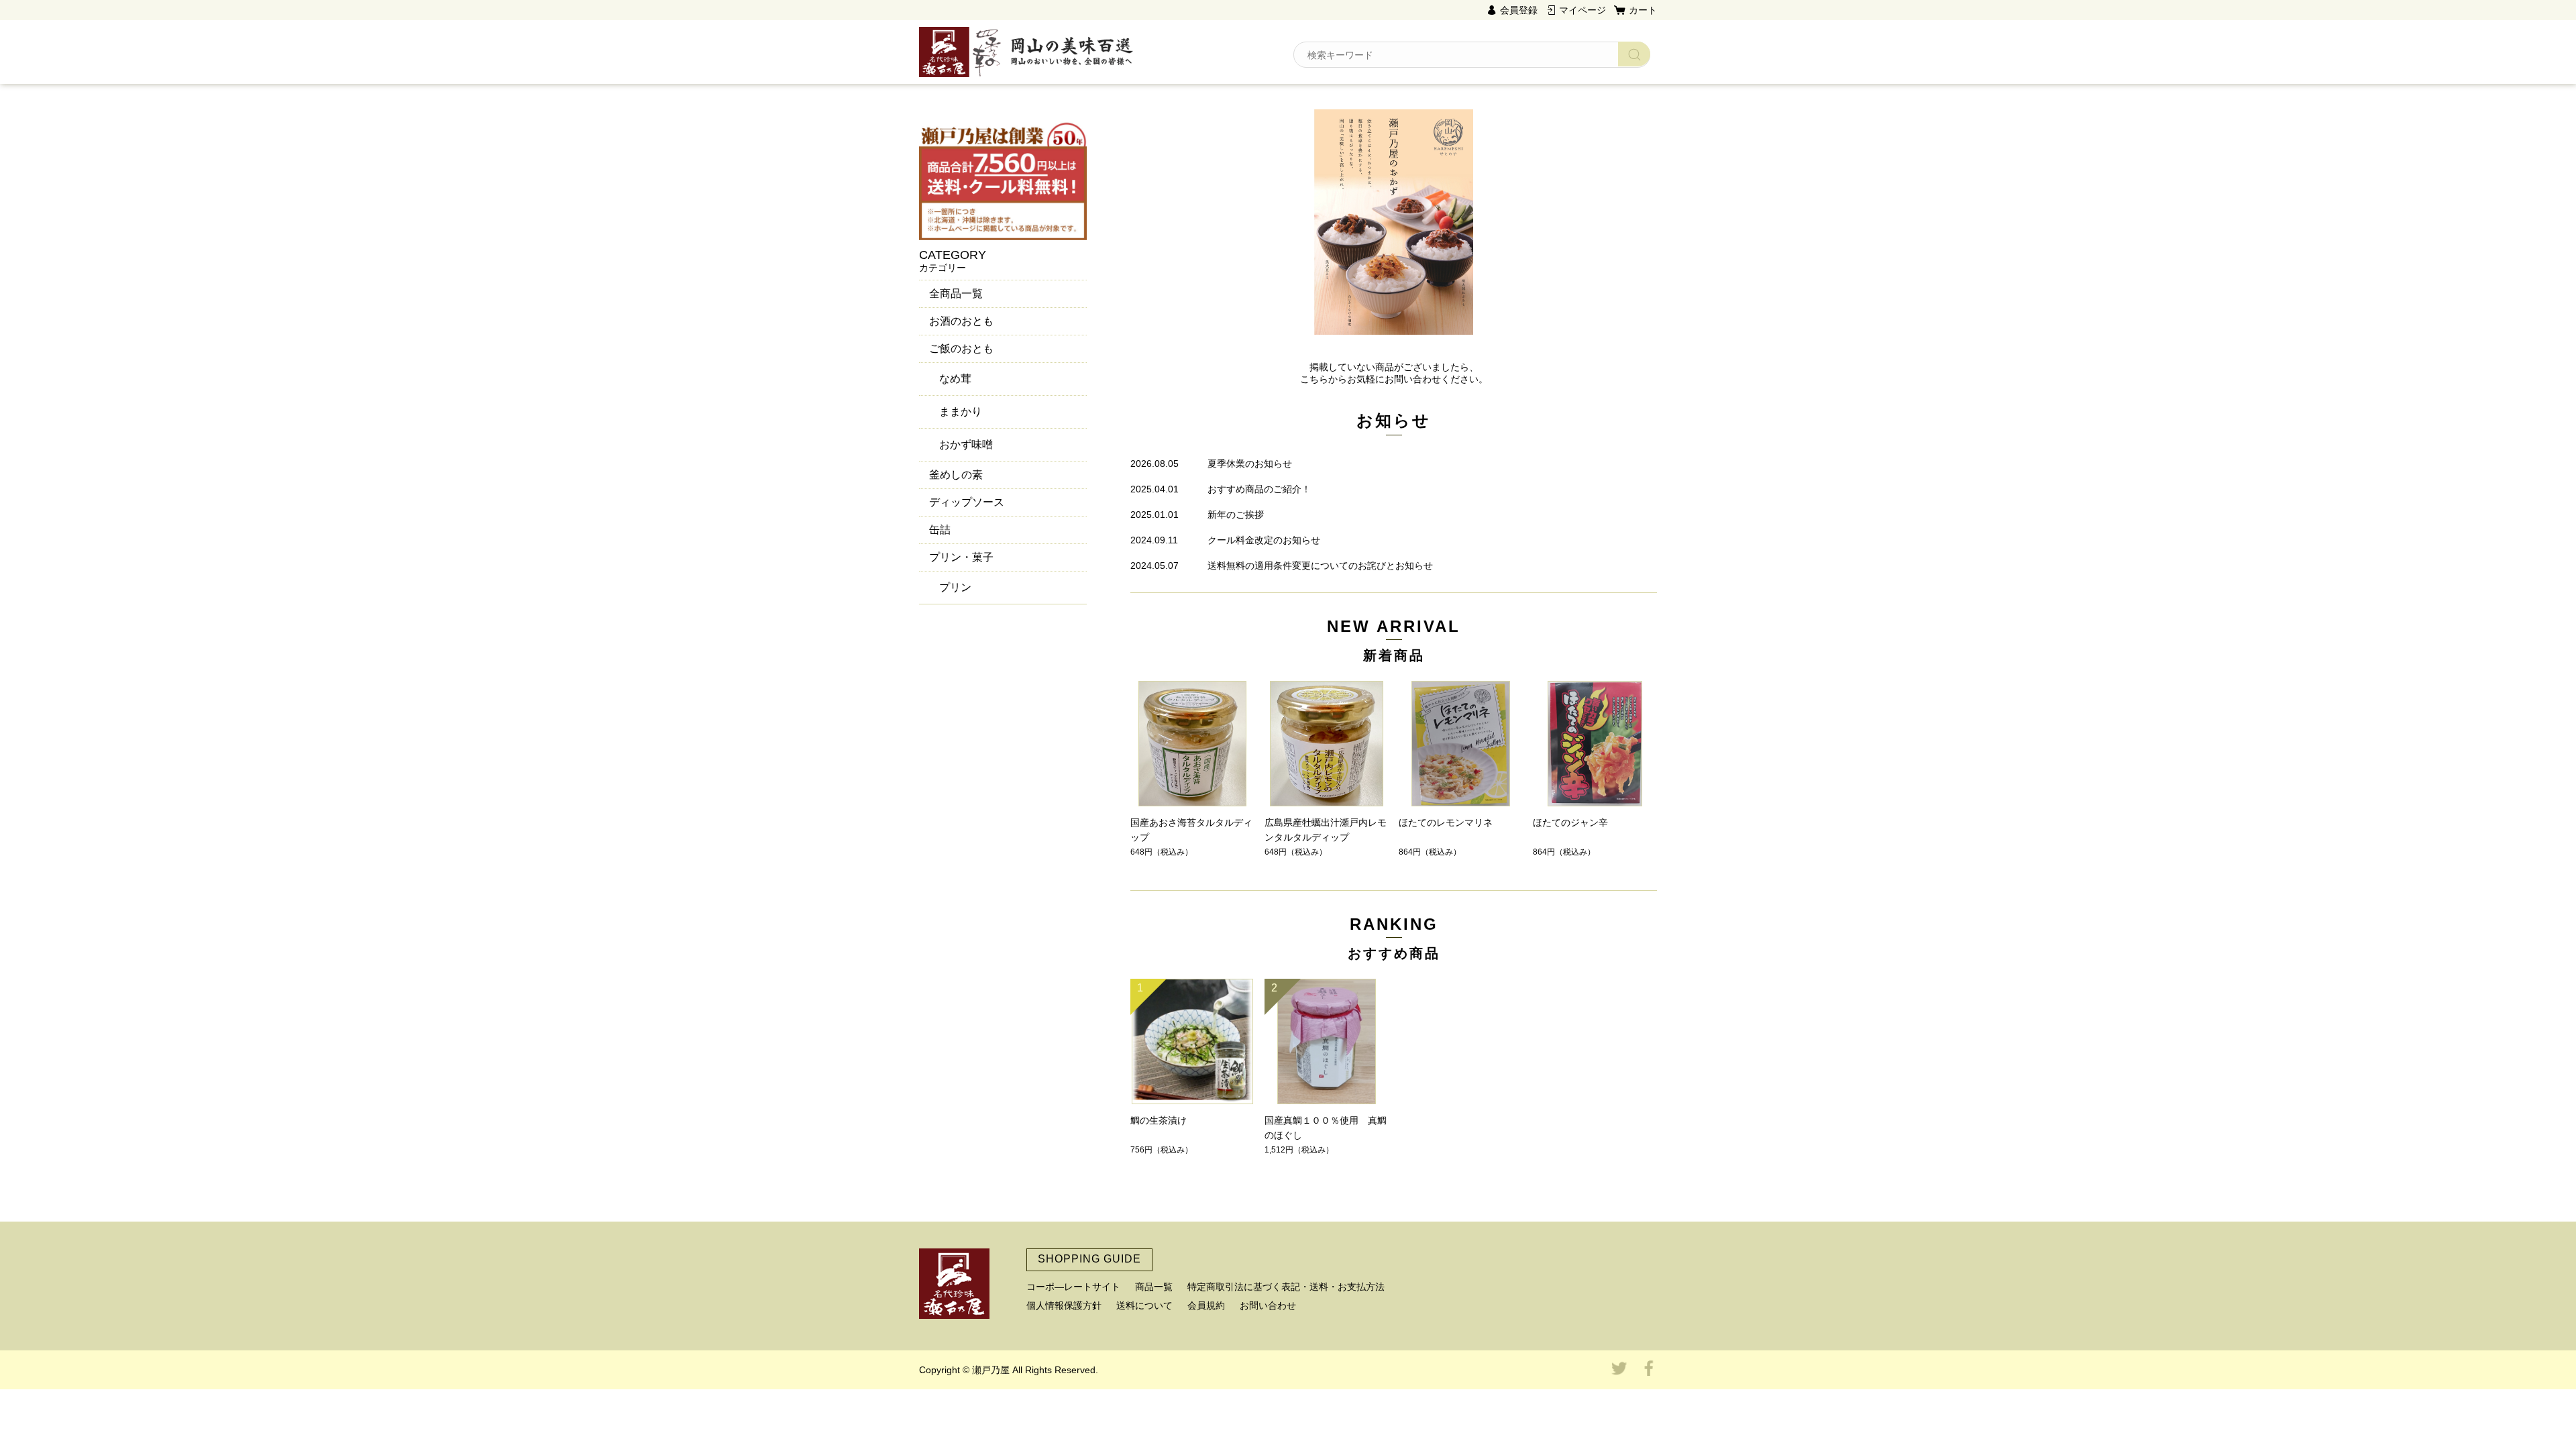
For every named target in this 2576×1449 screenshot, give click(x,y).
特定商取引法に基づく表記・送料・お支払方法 (1286, 1287)
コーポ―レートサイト (1073, 1287)
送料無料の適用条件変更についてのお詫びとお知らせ (1320, 566)
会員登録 (1519, 10)
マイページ (1582, 10)
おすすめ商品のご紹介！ (1259, 489)
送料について (1144, 1305)
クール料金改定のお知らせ (1264, 540)
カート (1643, 10)
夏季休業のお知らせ (1250, 464)
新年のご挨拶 (1236, 515)
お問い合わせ (1268, 1305)
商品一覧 (1154, 1287)
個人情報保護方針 (1064, 1305)
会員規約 (1206, 1305)
